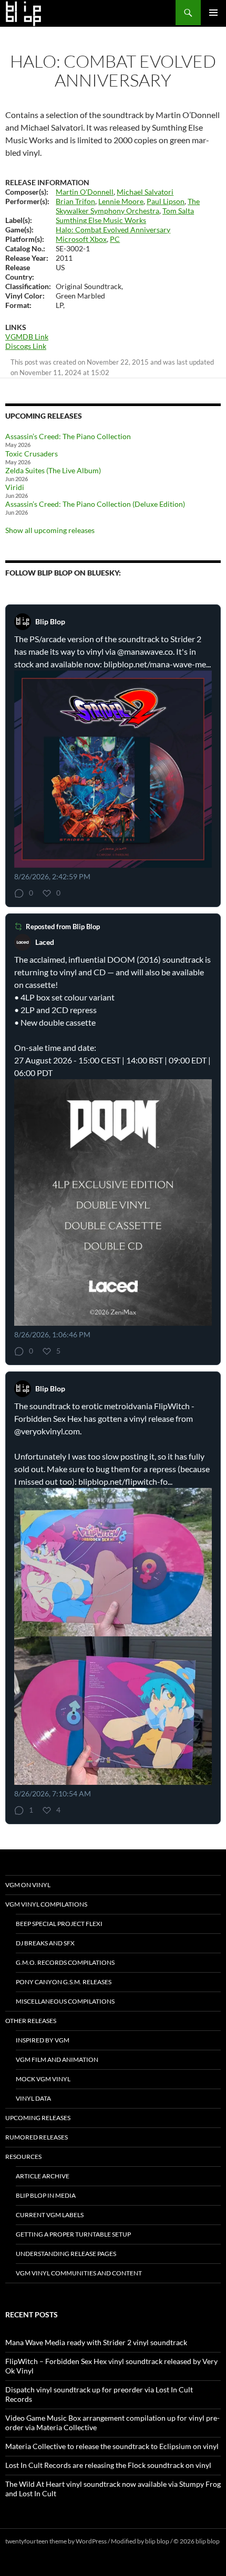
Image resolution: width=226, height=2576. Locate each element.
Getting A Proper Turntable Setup (73, 2234)
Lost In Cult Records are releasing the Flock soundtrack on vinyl (108, 2465)
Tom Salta (178, 211)
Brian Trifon (75, 201)
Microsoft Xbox (81, 239)
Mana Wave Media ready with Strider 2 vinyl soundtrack (96, 2342)
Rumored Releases (37, 2137)
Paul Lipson (166, 201)
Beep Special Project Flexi (59, 1924)
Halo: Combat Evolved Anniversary (113, 230)
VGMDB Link (27, 337)
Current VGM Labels (50, 2215)
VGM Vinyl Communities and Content (79, 2273)
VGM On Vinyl (28, 1885)
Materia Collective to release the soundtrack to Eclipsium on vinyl (112, 2446)
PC (115, 239)
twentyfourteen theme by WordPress (56, 2541)
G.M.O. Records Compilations (65, 1962)
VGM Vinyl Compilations (46, 1904)
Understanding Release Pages (66, 2254)
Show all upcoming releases (50, 530)
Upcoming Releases (38, 2118)
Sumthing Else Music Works (101, 220)
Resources (23, 2157)
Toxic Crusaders (32, 454)
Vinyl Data (33, 2098)
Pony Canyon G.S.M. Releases (64, 1982)
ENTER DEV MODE (32, 2551)
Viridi (15, 487)
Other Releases (31, 2021)
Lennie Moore (121, 201)
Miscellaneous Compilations (65, 2001)
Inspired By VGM (43, 2040)
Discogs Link (26, 346)
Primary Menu (213, 13)
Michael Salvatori (145, 192)
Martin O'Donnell (85, 192)
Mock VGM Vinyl (43, 2079)
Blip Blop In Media (46, 2195)
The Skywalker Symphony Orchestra (128, 206)
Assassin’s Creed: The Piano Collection (68, 436)
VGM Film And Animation (57, 2059)
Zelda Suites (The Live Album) (53, 470)
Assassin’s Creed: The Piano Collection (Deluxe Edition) (95, 504)
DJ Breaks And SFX (45, 1943)
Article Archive (43, 2176)
